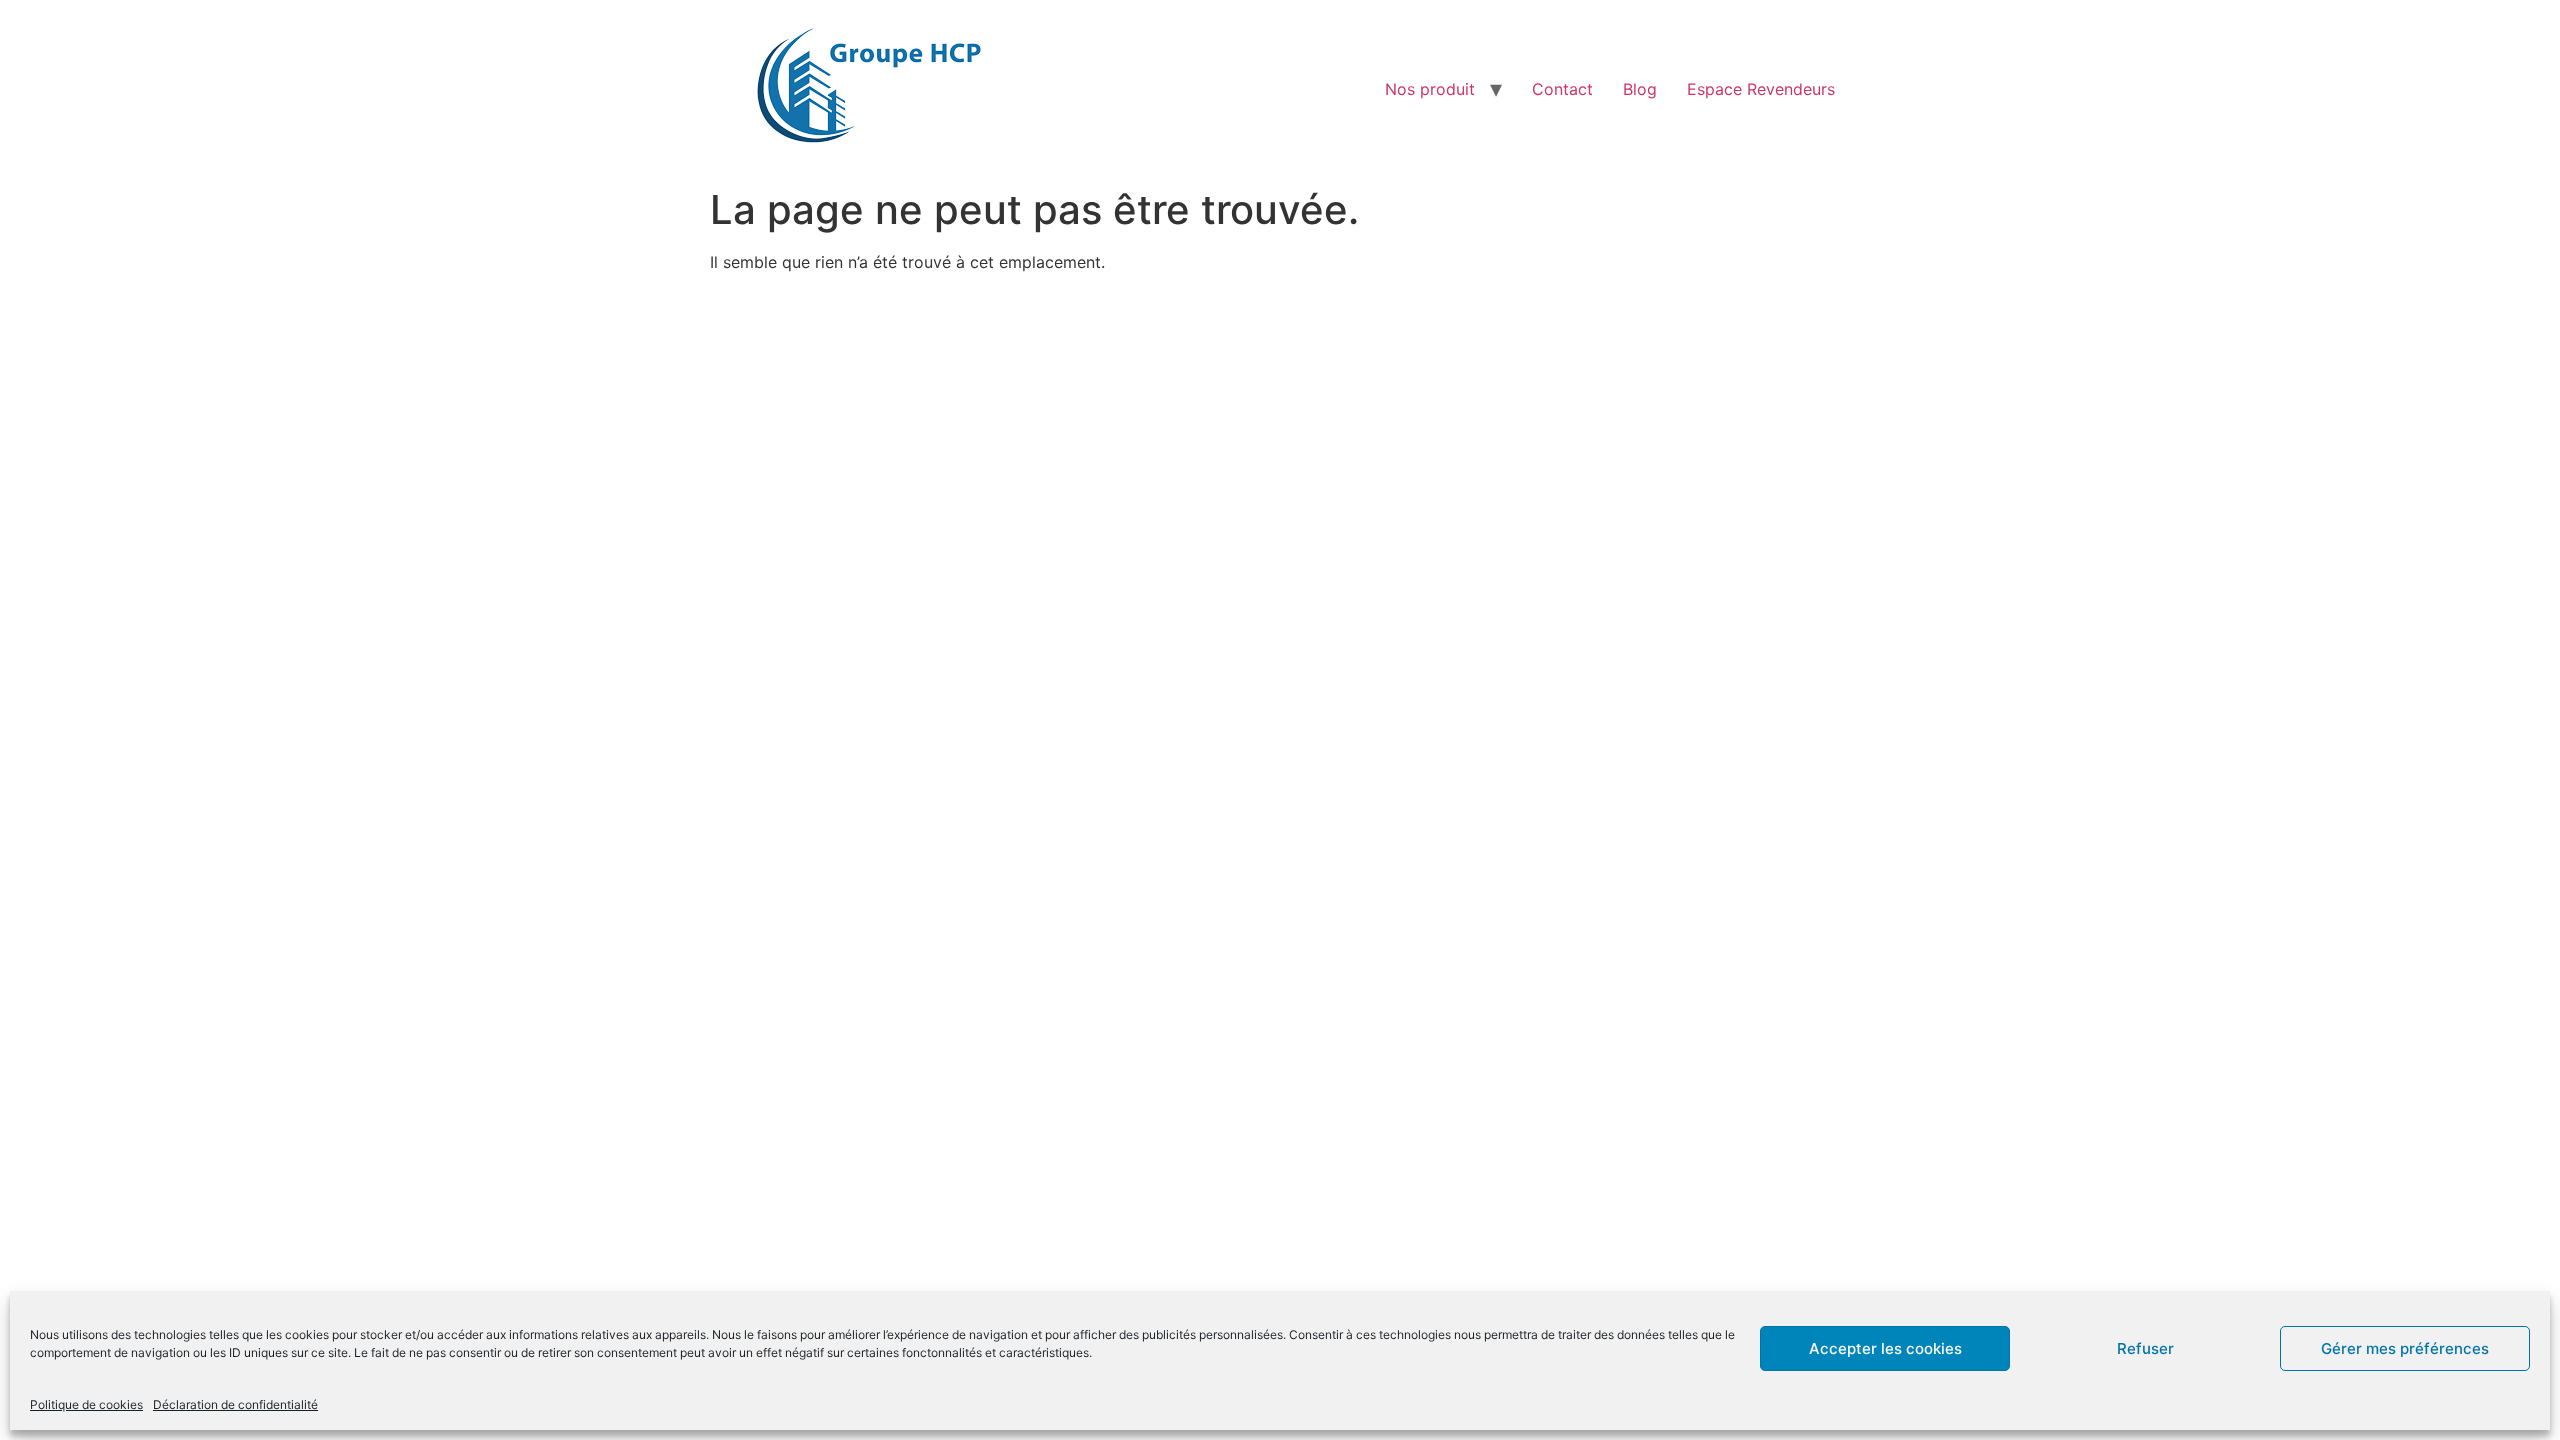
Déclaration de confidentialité (235, 1404)
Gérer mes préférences (2405, 1348)
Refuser (2145, 1348)
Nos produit (1430, 89)
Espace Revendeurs (1761, 89)
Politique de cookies (86, 1404)
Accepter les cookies (1885, 1348)
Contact (1562, 89)
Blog (1640, 89)
